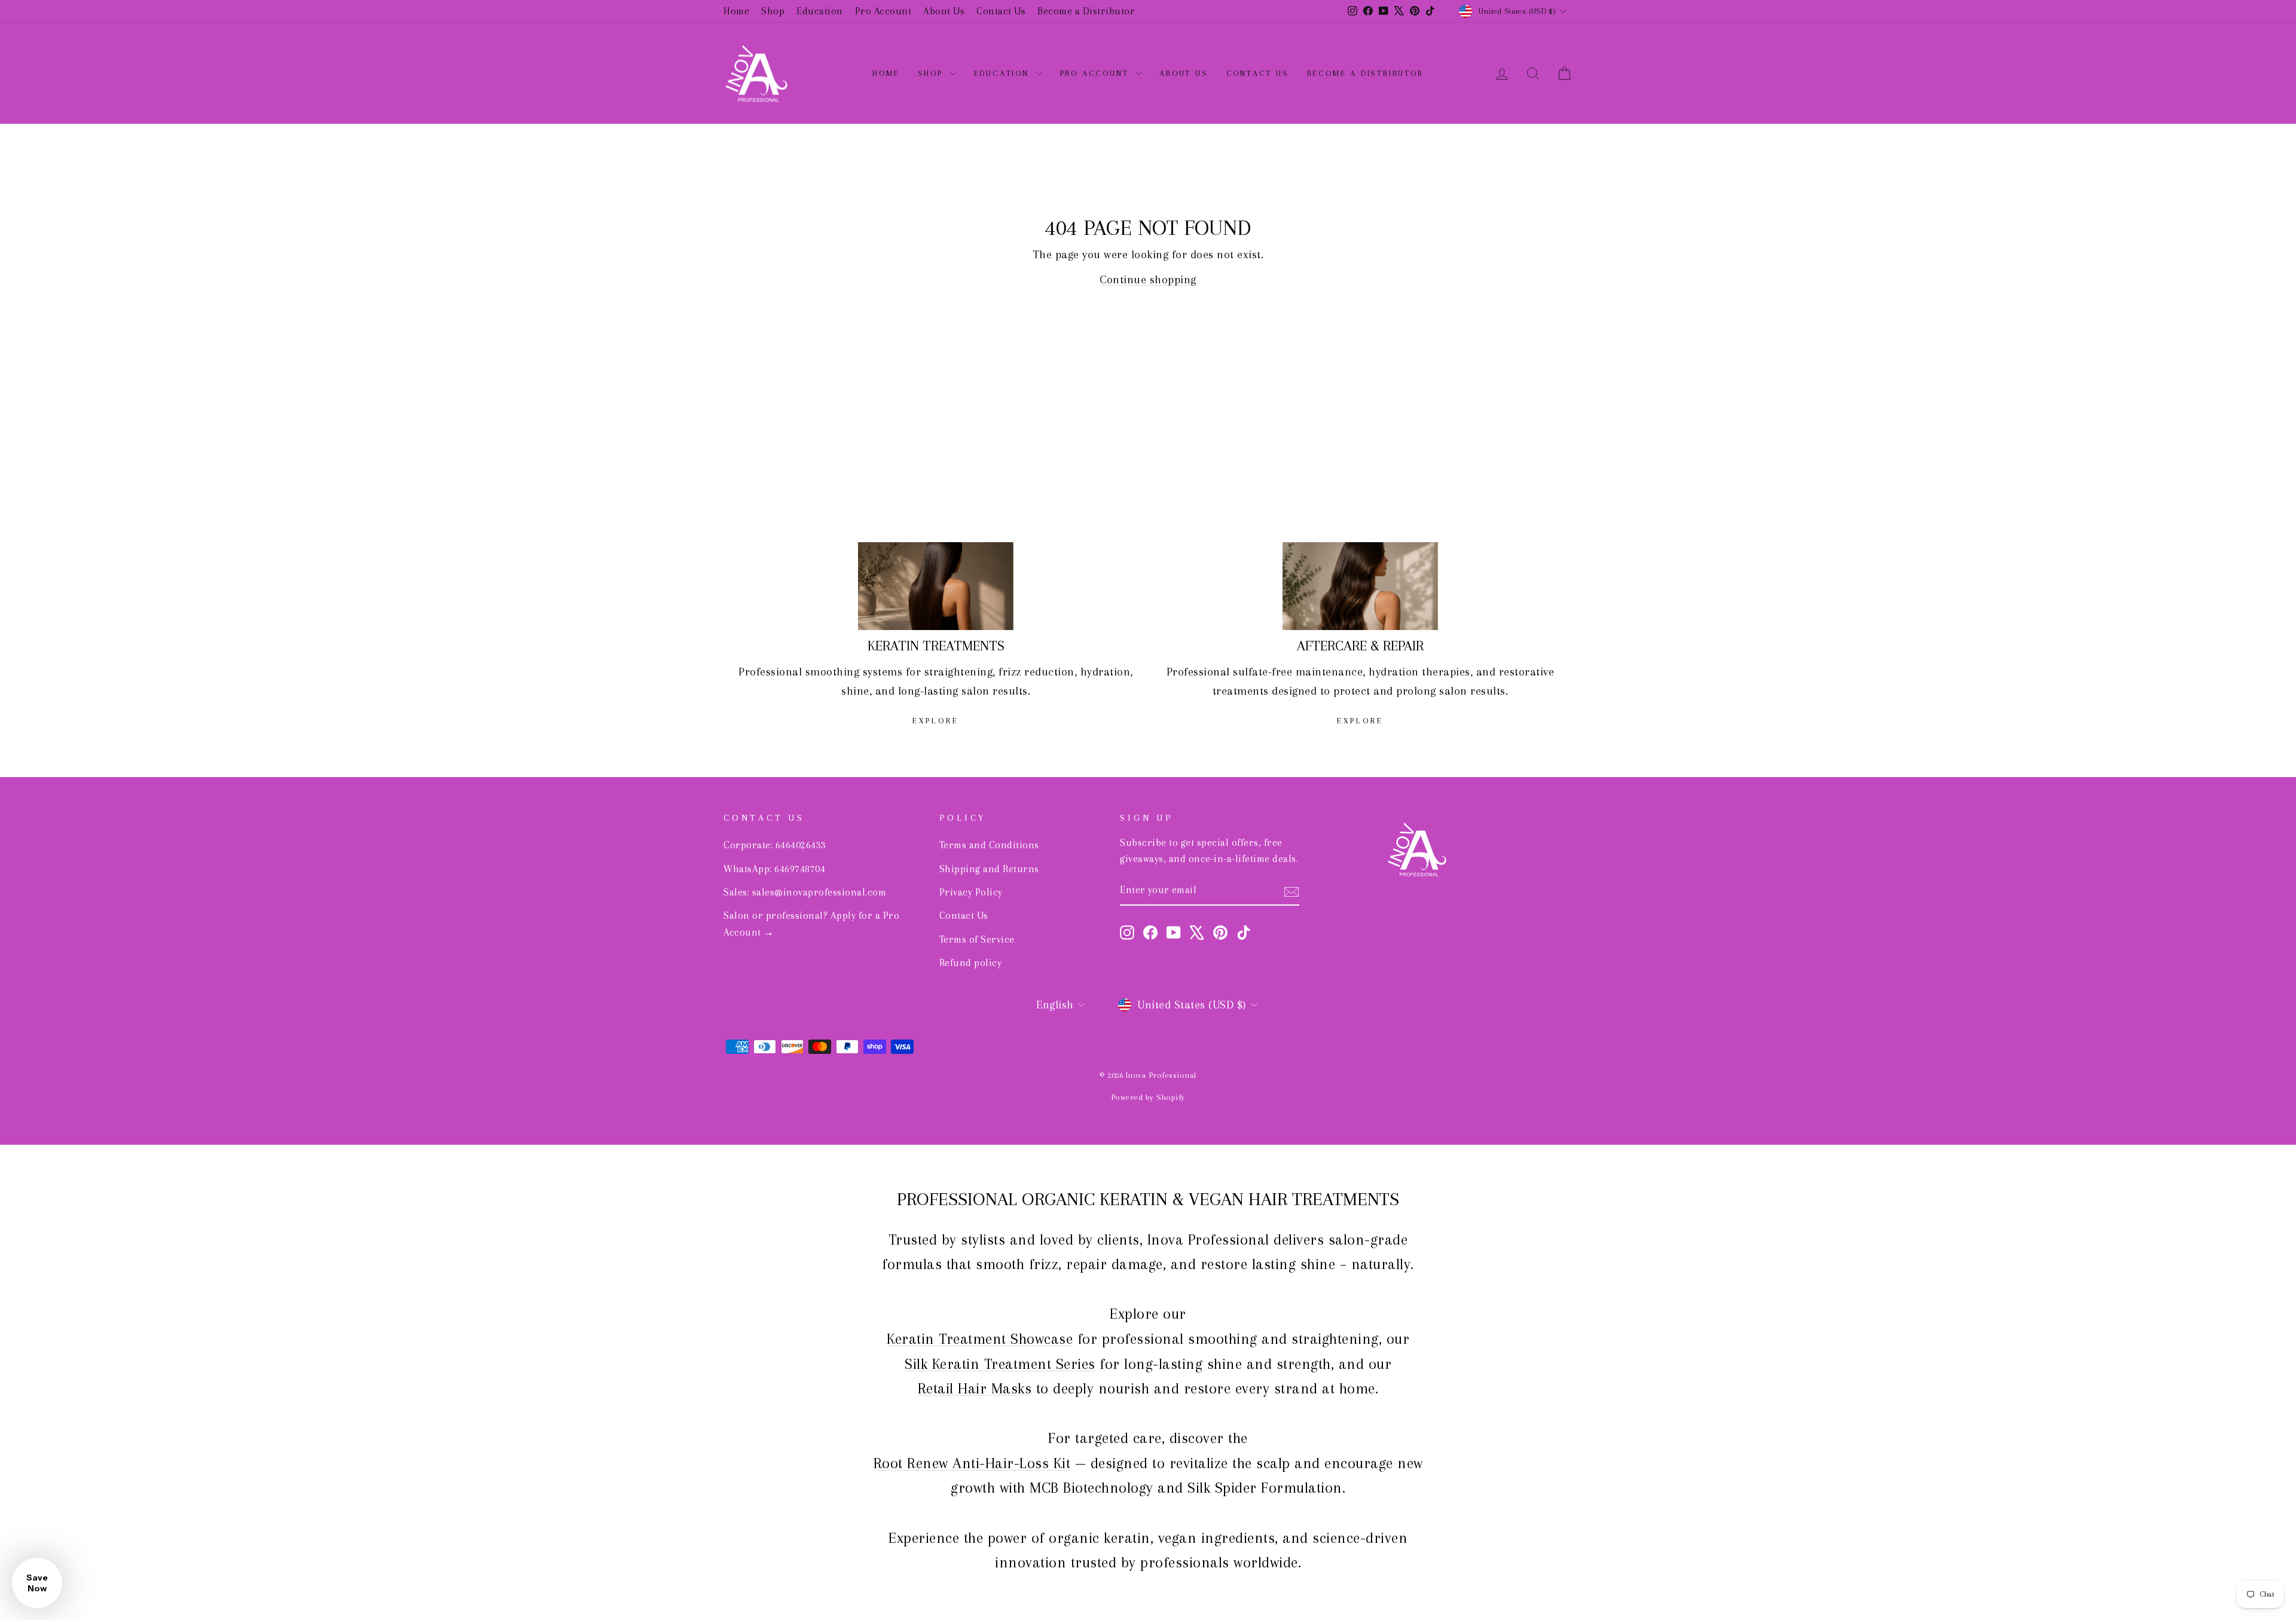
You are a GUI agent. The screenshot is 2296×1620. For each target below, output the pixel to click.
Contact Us (1001, 11)
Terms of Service (977, 939)
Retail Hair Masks (975, 1388)
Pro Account (883, 11)
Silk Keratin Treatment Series (1000, 1364)
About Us (944, 11)
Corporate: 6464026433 (775, 845)
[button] (37, 1583)
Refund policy (971, 963)
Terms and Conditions (989, 845)
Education (820, 11)
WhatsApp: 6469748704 (774, 869)
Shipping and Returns (989, 869)
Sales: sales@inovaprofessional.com (805, 892)
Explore (936, 721)
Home (736, 11)
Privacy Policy (971, 892)
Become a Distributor (1086, 11)
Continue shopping (1148, 280)
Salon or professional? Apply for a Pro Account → (811, 924)
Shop (773, 11)
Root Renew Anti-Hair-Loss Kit (972, 1463)
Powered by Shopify (1148, 1097)
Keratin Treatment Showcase (980, 1339)
